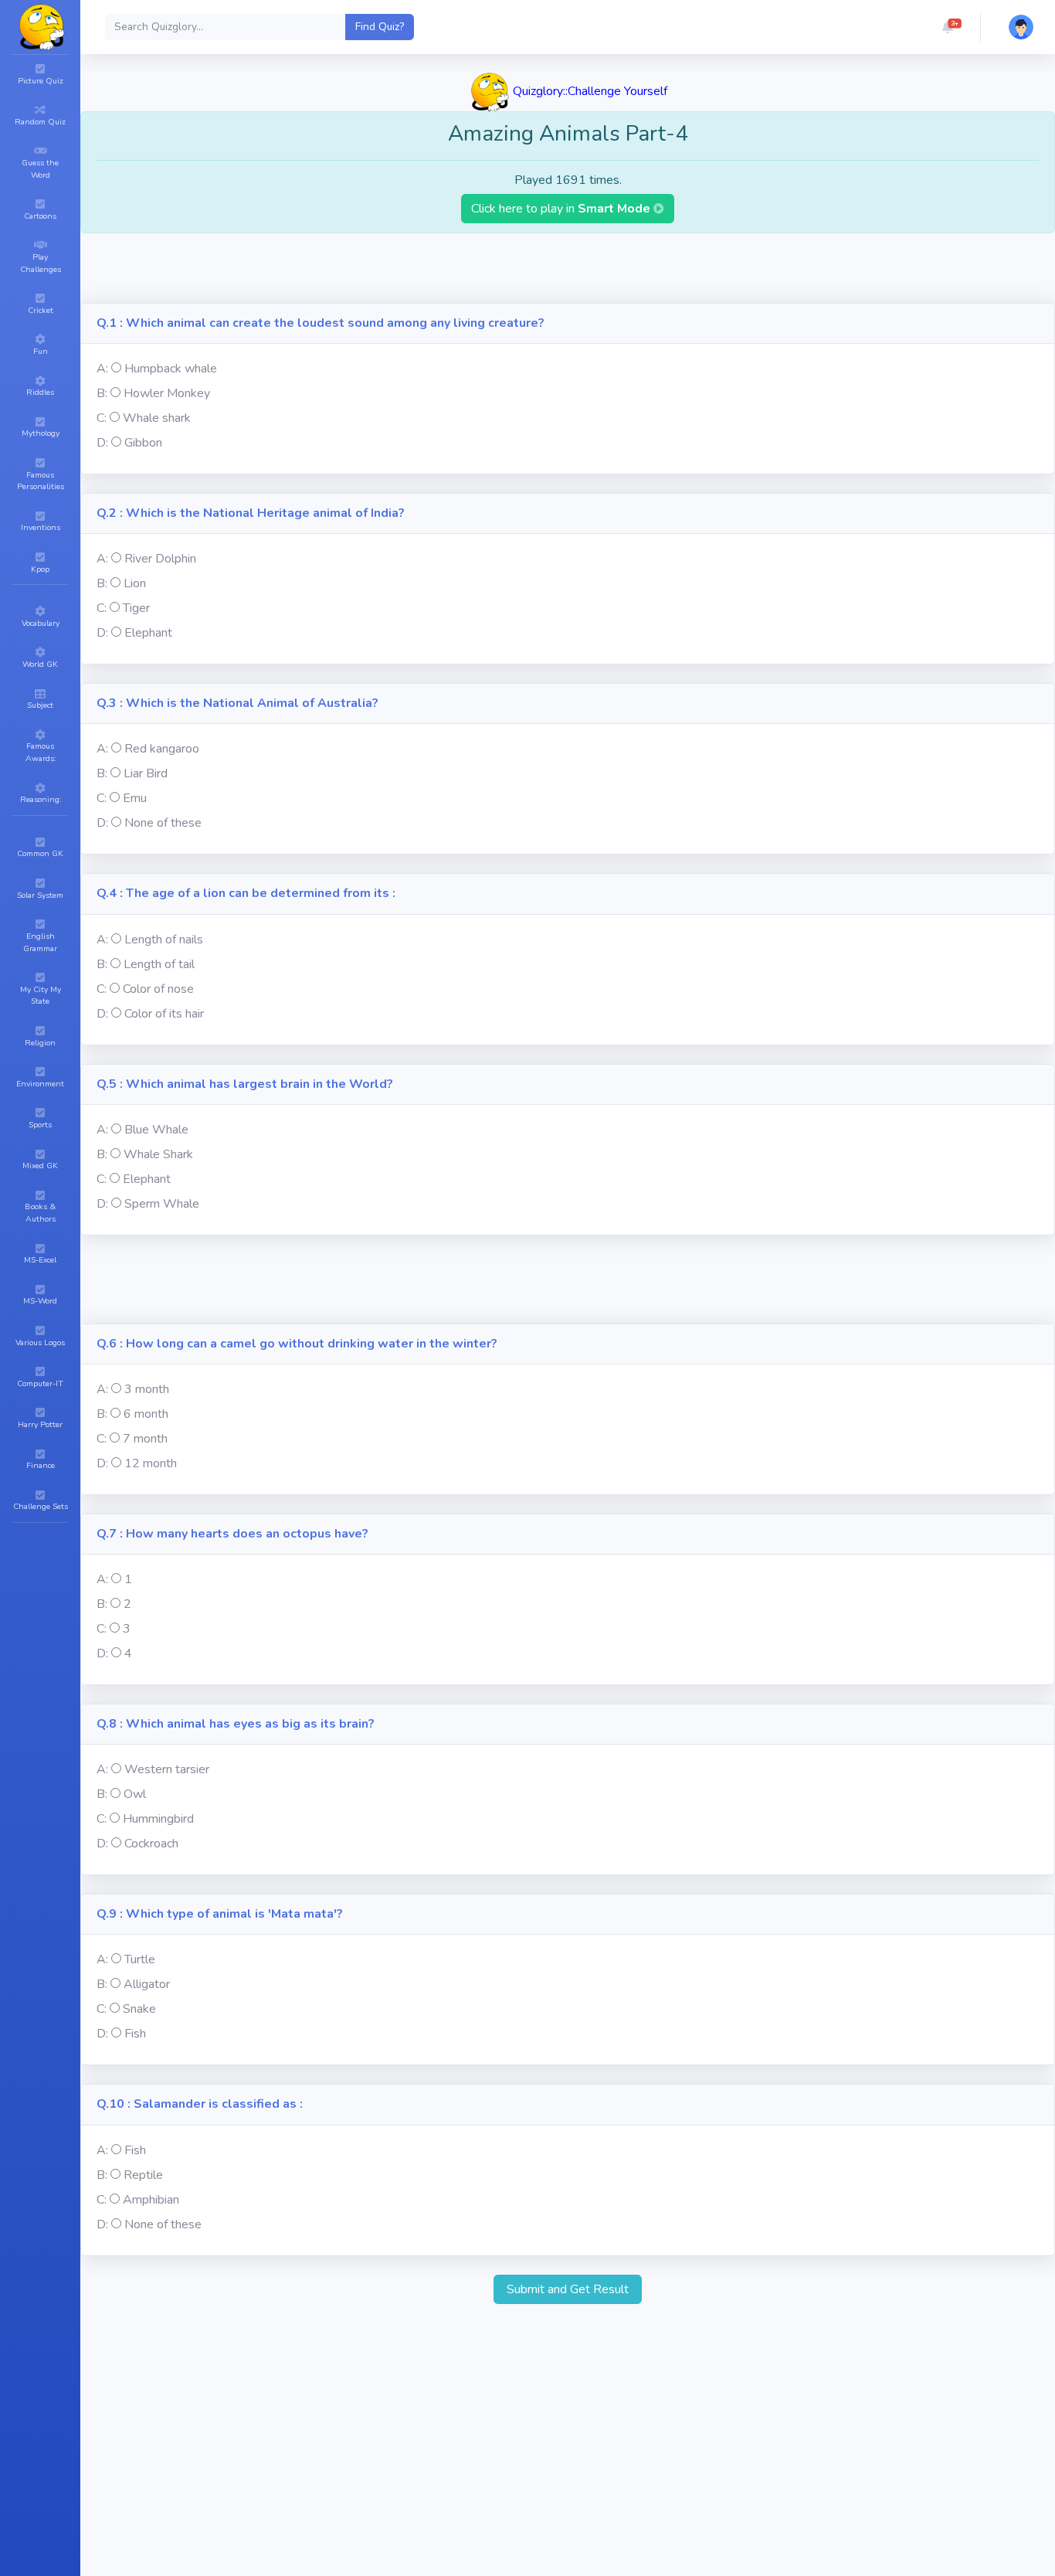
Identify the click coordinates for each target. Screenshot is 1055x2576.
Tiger (136, 608)
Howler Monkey (167, 393)
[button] (948, 27)
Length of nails (164, 940)
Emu (135, 798)
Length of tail (159, 964)
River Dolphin (160, 559)
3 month (147, 1389)
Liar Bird (146, 773)
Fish (135, 2034)
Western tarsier (167, 1769)
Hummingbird (158, 1819)
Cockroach (151, 1844)
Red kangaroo (162, 749)
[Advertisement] (568, 268)
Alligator (147, 1984)
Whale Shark (158, 1154)
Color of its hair (164, 1014)
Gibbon (143, 443)
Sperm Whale (162, 1204)
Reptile (143, 2175)
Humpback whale (171, 369)
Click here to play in (562, 209)
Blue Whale (156, 1130)
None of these (163, 823)
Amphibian (151, 2200)
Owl (135, 1794)
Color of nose (158, 989)
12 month (151, 1463)
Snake (139, 2009)
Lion (135, 583)
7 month (145, 1439)
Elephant (148, 633)
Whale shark (157, 418)
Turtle (140, 1959)
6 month (146, 1414)
